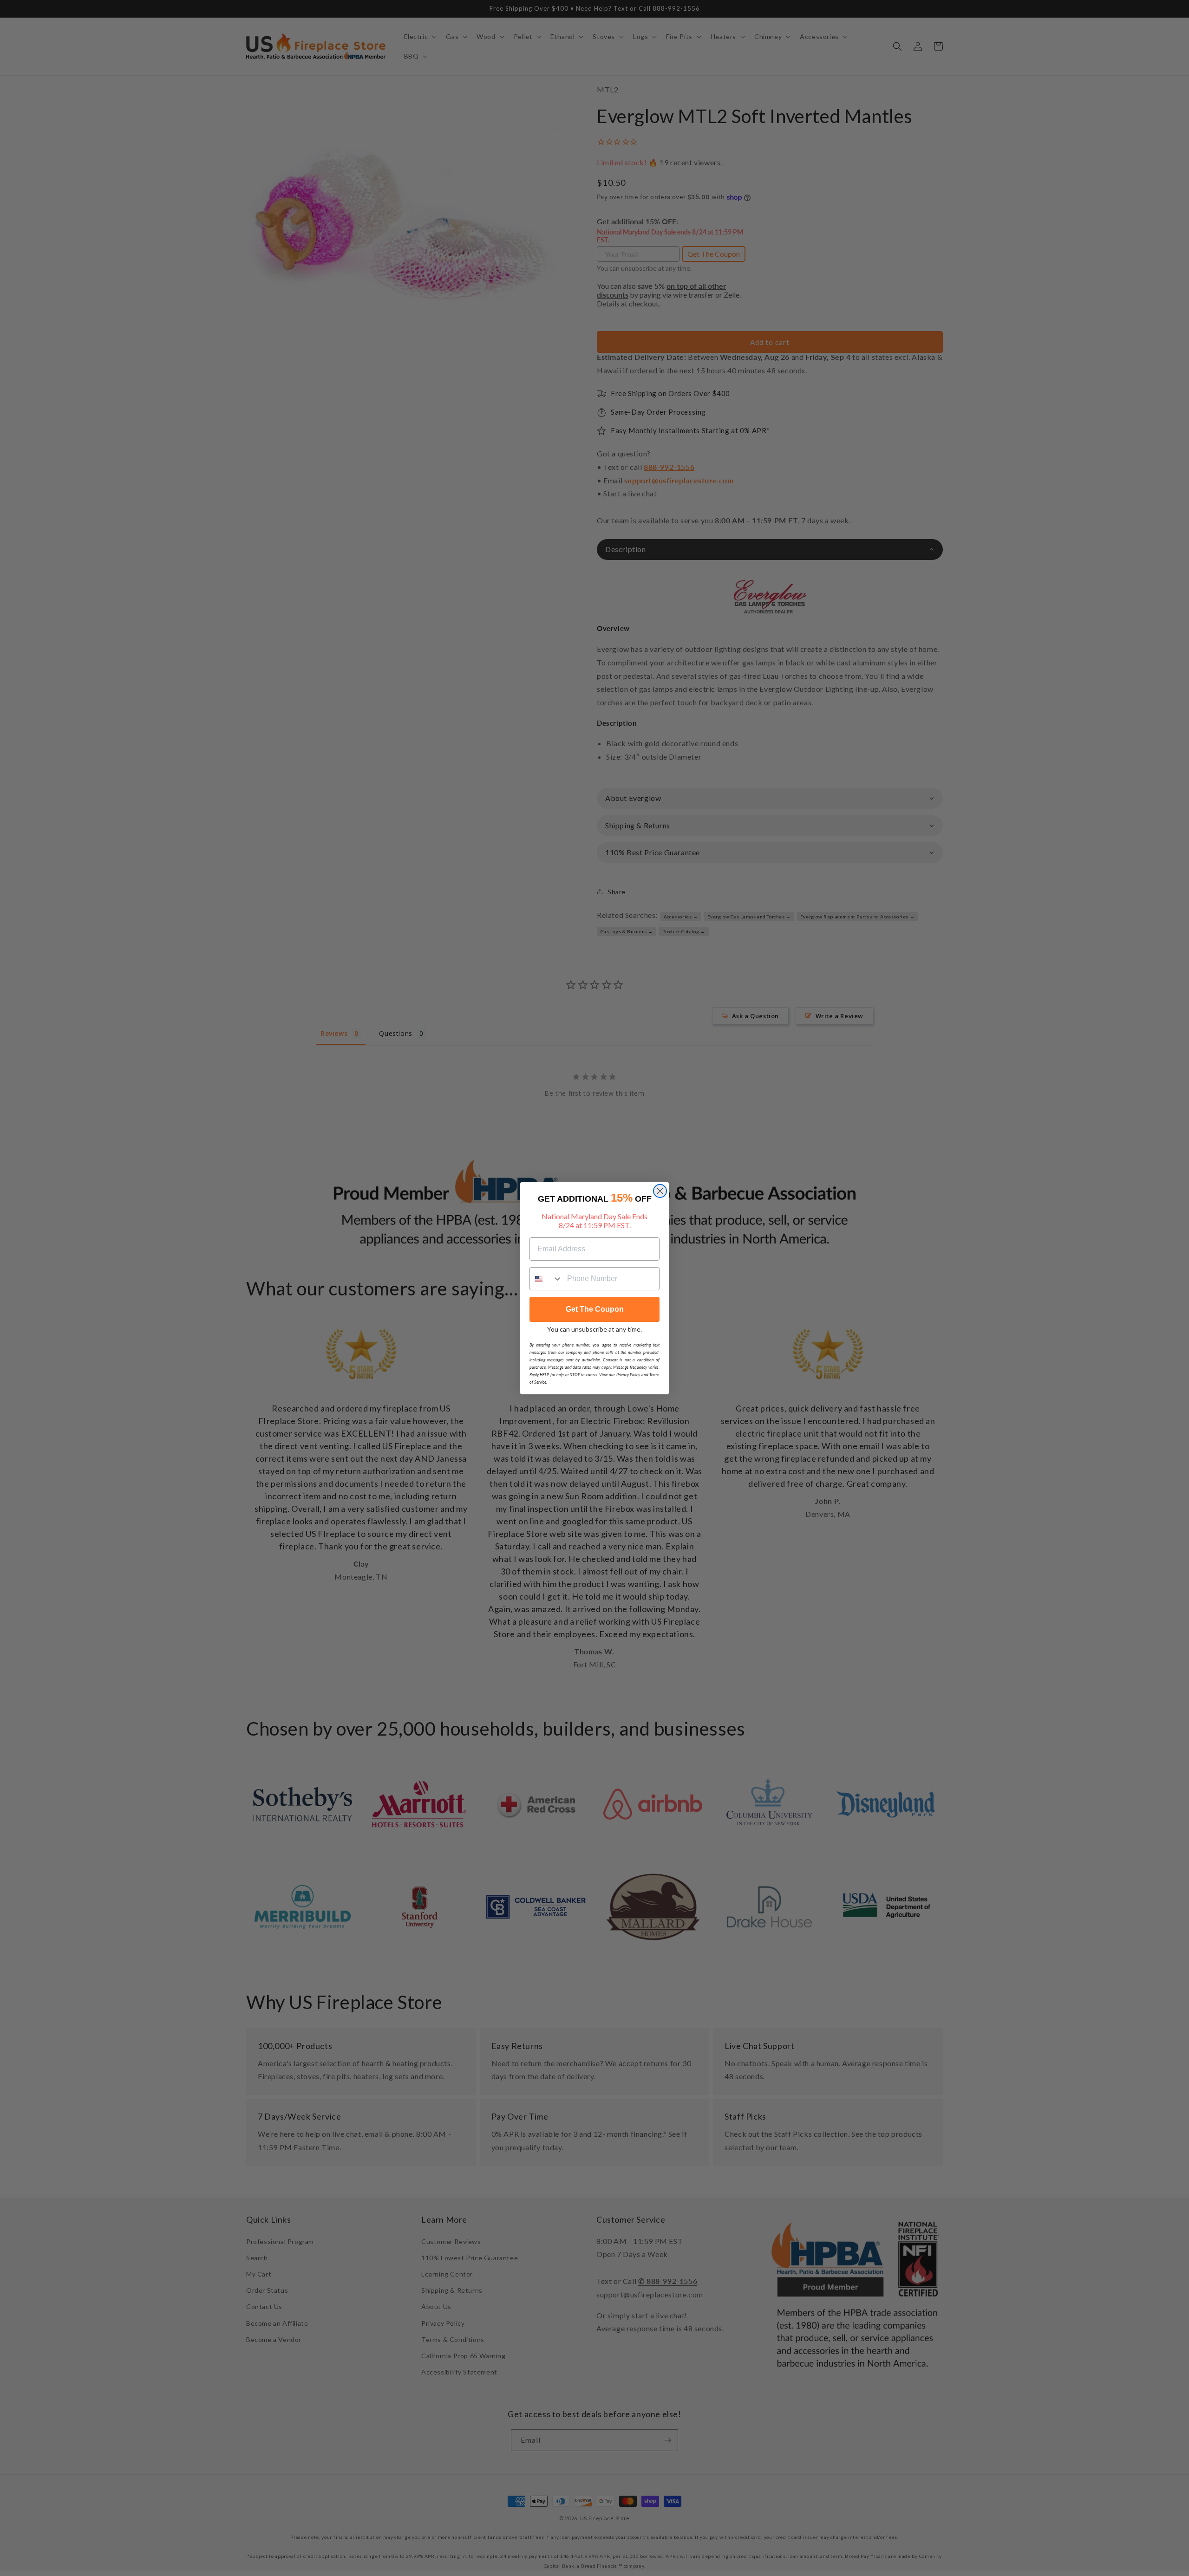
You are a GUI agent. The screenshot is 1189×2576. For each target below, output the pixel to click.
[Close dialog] (660, 1191)
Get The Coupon (595, 1309)
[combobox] (546, 1279)
